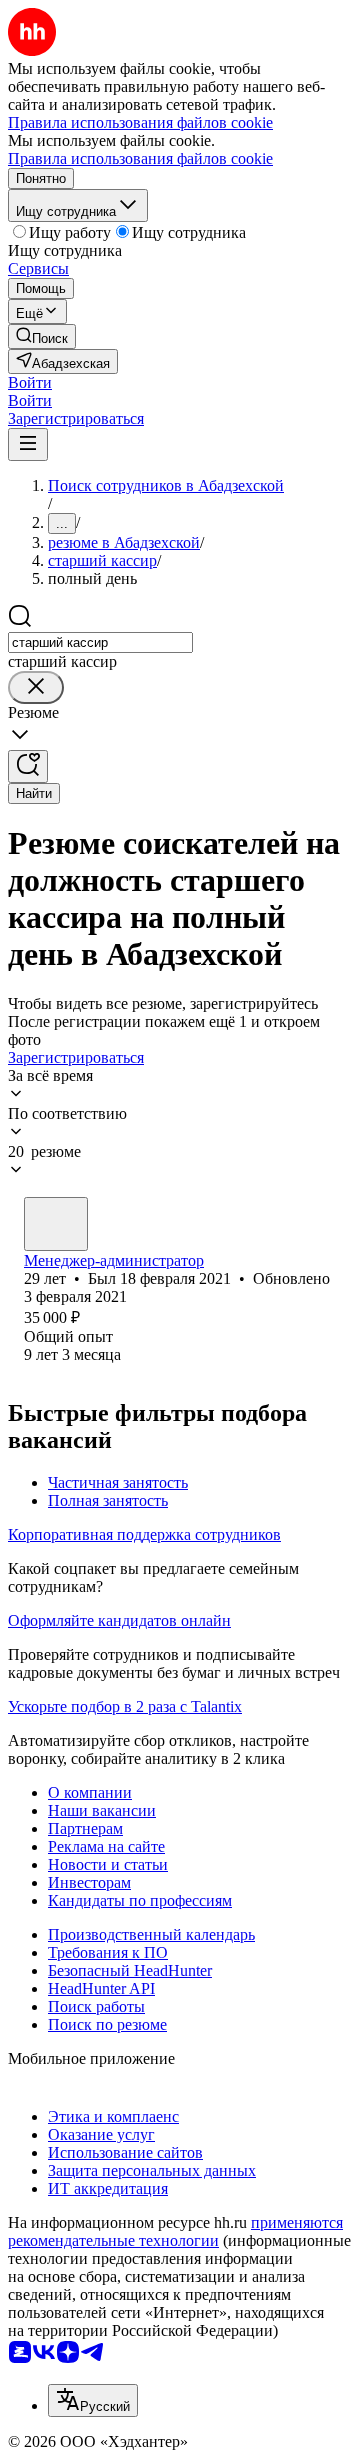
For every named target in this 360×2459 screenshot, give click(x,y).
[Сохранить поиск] (28, 766)
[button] (30, 382)
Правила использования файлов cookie (140, 158)
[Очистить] (36, 687)
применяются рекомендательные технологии (175, 2231)
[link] (42, 336)
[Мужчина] (56, 1224)
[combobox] (100, 642)
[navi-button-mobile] (28, 444)
